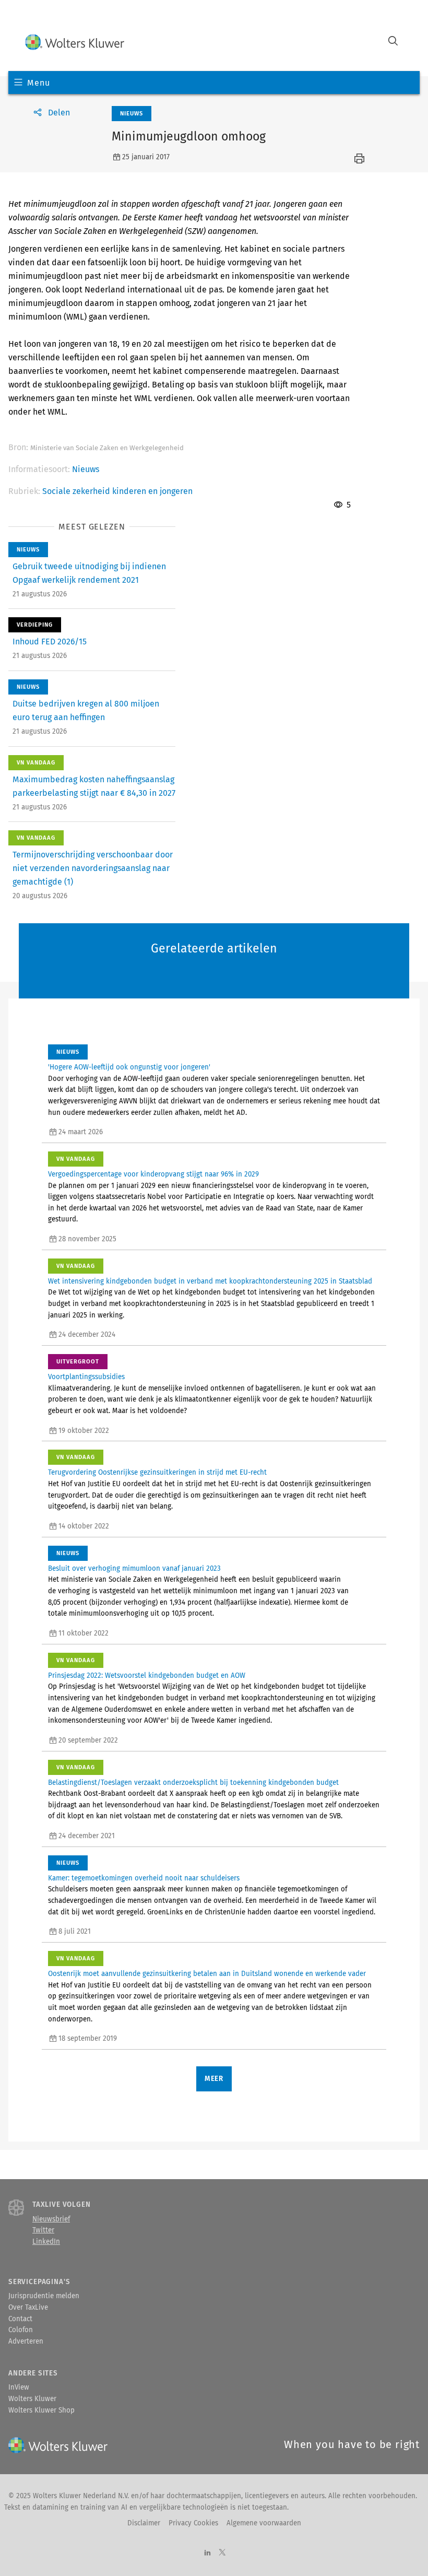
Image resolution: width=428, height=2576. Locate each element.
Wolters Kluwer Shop (41, 2410)
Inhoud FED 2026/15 (50, 642)
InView (19, 2387)
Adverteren (26, 2342)
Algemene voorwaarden (264, 2523)
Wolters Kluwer (32, 2399)
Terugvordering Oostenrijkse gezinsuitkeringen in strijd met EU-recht (157, 1473)
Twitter (43, 2230)
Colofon (21, 2330)
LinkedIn (46, 2242)
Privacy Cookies (193, 2523)
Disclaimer (144, 2523)
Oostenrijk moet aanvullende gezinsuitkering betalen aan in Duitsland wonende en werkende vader (207, 1974)
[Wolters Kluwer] (75, 42)
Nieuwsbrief (51, 2219)
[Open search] (393, 42)
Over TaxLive (28, 2308)
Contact (20, 2319)
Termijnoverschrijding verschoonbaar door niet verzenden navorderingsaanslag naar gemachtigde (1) (93, 868)
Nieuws (86, 469)
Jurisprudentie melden (44, 2296)
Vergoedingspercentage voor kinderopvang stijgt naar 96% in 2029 (153, 1174)
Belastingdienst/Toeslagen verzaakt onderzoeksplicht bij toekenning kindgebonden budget (193, 1783)
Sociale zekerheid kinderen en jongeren (117, 491)
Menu (38, 83)
